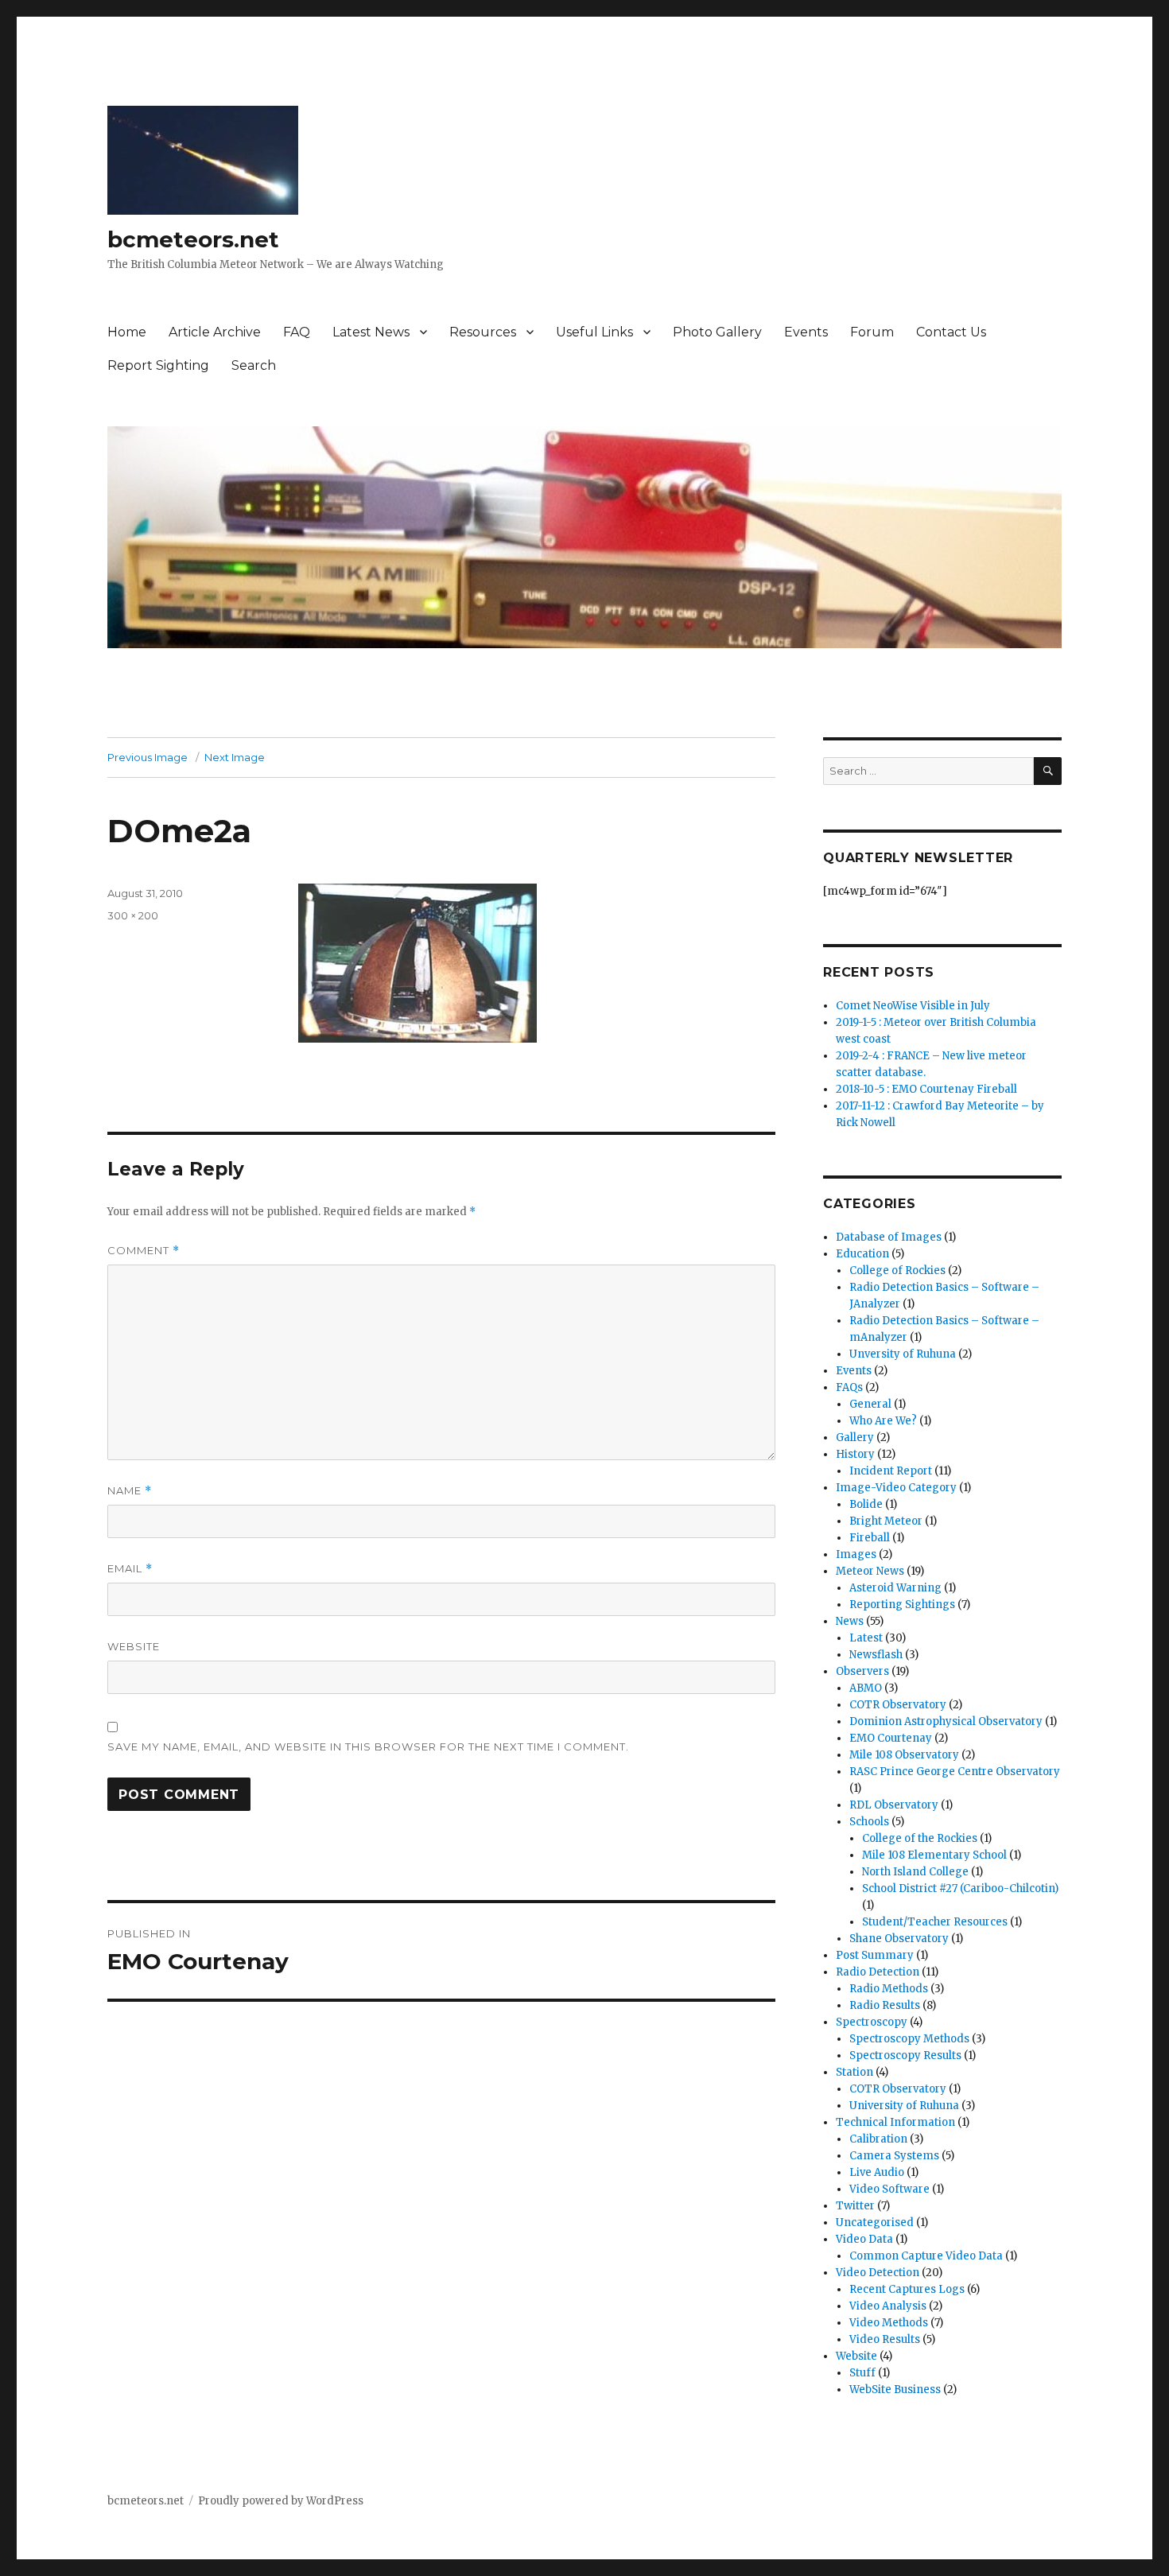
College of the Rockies (920, 1838)
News (850, 1621)
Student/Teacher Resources (935, 1922)
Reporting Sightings (902, 1605)
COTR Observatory (898, 1705)
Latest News (371, 332)
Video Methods (889, 2323)
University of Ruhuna (904, 2106)
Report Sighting (158, 365)
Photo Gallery (717, 332)
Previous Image (148, 757)
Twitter (855, 2206)
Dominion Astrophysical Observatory (946, 1721)
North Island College (915, 1872)
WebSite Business (895, 2390)
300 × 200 (133, 915)
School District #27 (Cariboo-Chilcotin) (960, 1888)
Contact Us (951, 332)
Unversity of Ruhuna (903, 1354)
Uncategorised (875, 2222)
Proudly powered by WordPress (281, 2501)
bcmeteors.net (193, 239)
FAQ (297, 332)
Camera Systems (894, 2156)
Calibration (878, 2139)
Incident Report (891, 1471)
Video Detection (878, 2273)
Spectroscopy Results (905, 2055)
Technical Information (895, 2122)
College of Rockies (897, 1271)
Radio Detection (878, 1972)
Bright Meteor (886, 1521)
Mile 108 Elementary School (934, 1855)
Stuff (862, 2373)
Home (127, 332)
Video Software (889, 2189)
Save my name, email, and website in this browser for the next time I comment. (368, 1746)
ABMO (866, 1688)
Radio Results (885, 2005)
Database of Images (889, 1237)
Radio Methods (889, 1989)
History (855, 1454)
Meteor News (870, 1571)
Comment (144, 1251)
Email (130, 1569)
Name (130, 1491)
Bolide (866, 1504)
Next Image (235, 757)
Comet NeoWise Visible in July (913, 1006)
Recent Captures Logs (907, 2289)
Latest (866, 1638)
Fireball (870, 1538)
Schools (869, 1822)
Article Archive (215, 332)
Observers (862, 1671)
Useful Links (594, 332)
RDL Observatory (894, 1805)
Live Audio (877, 2172)
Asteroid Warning (895, 1588)
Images (856, 1554)
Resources (483, 332)
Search (254, 365)
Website (134, 1646)
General (870, 1404)
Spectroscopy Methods (909, 2039)
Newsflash (876, 1655)
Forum (872, 332)
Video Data (864, 2239)
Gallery (855, 1438)
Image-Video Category (896, 1488)
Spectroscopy (872, 2022)
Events (806, 332)
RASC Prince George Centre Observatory (955, 1772)
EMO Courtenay (891, 1738)
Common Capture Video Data (926, 2256)
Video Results (885, 2339)
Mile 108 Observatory (904, 1755)
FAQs (849, 1387)
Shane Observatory (899, 1939)
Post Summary (875, 1955)
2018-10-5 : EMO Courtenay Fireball (926, 1089)
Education (862, 1254)
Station (854, 2072)
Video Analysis (888, 2306)
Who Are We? (883, 1421)
